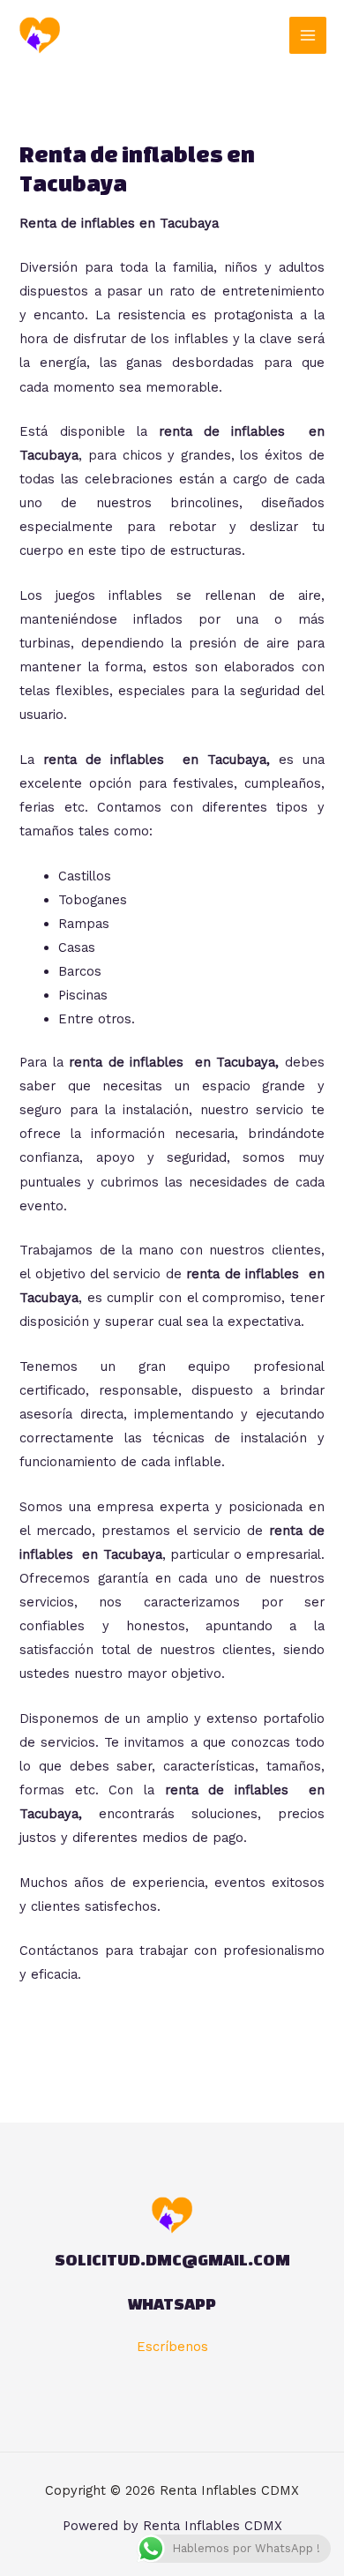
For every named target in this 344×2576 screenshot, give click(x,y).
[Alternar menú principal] (308, 35)
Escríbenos (172, 2347)
